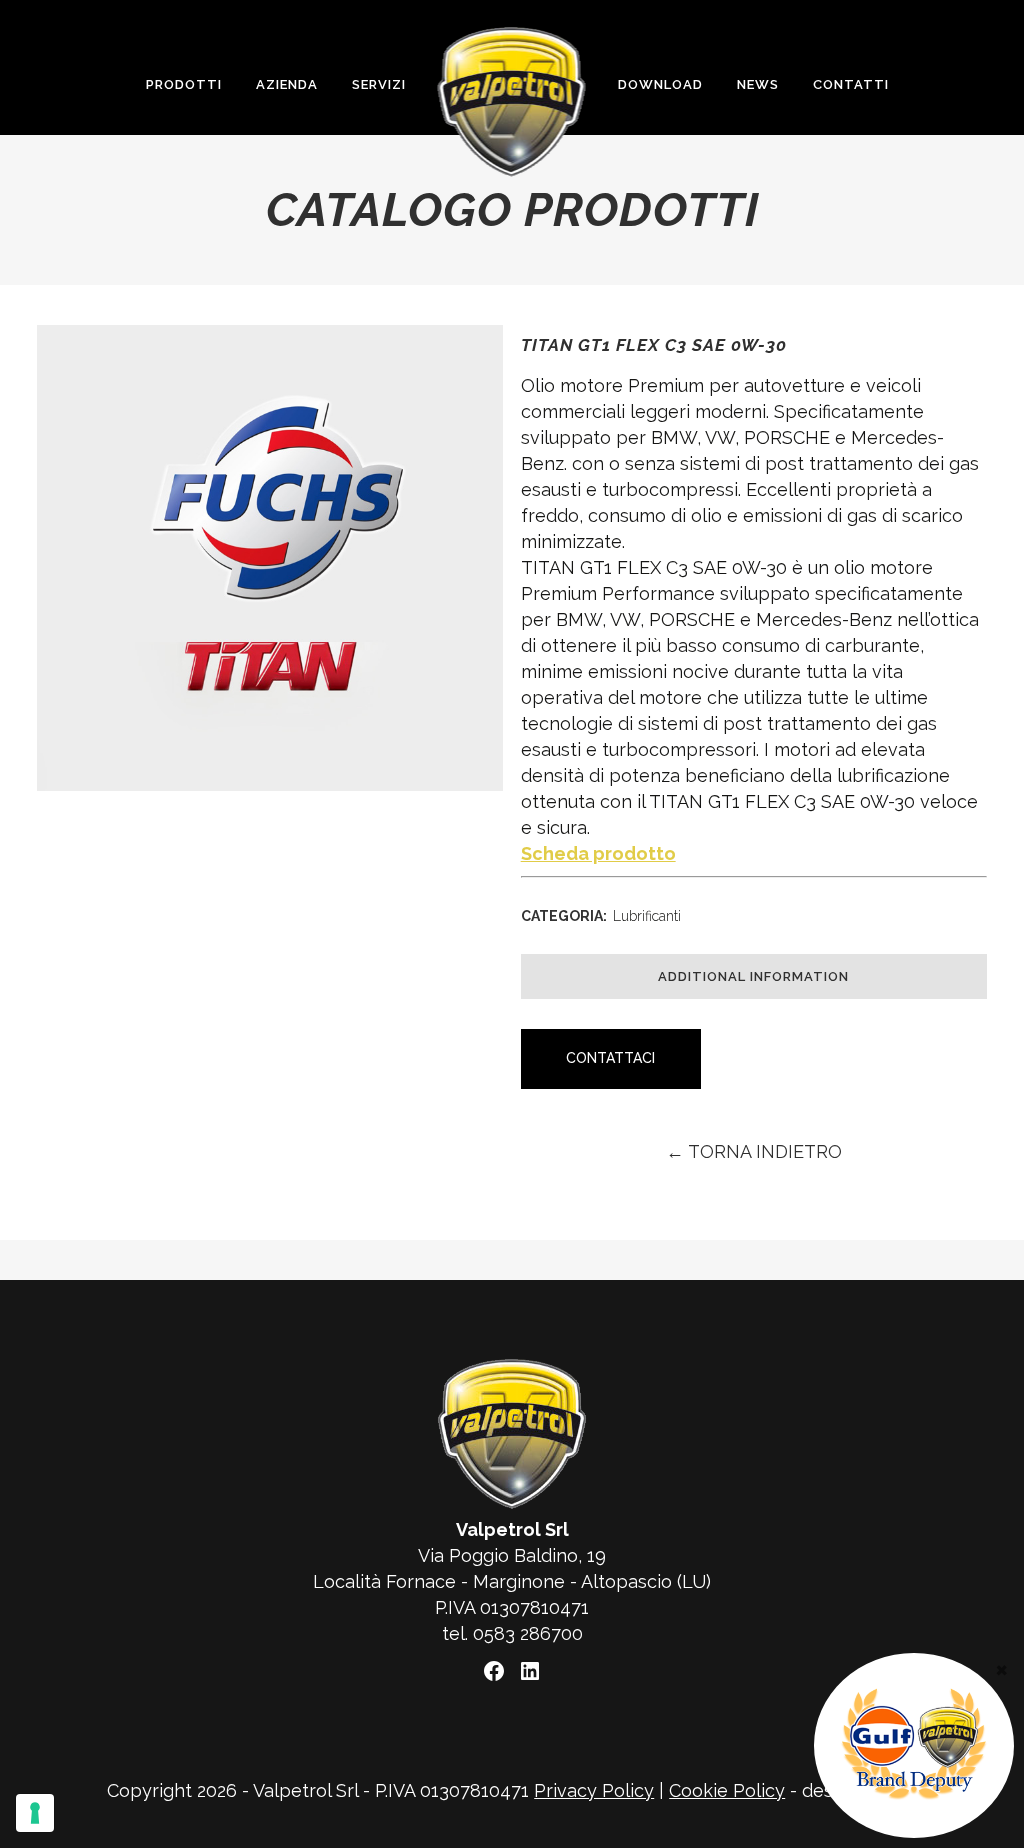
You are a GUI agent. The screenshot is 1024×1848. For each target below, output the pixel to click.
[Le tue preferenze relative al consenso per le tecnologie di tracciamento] (35, 1813)
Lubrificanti (647, 916)
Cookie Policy (727, 1790)
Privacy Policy (594, 1790)
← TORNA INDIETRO (754, 1151)
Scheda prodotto (598, 853)
